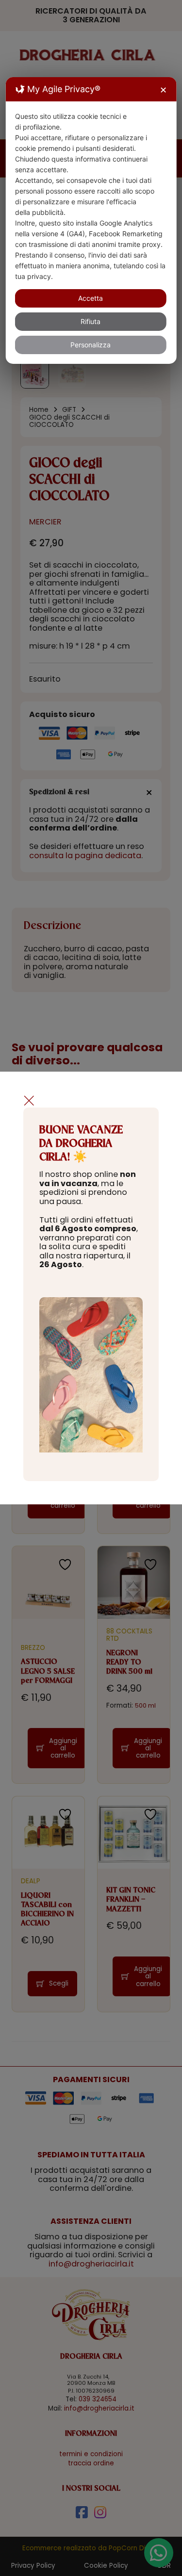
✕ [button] (163, 90)
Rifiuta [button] (91, 321)
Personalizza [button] (91, 345)
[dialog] (91, 220)
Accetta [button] (91, 298)
